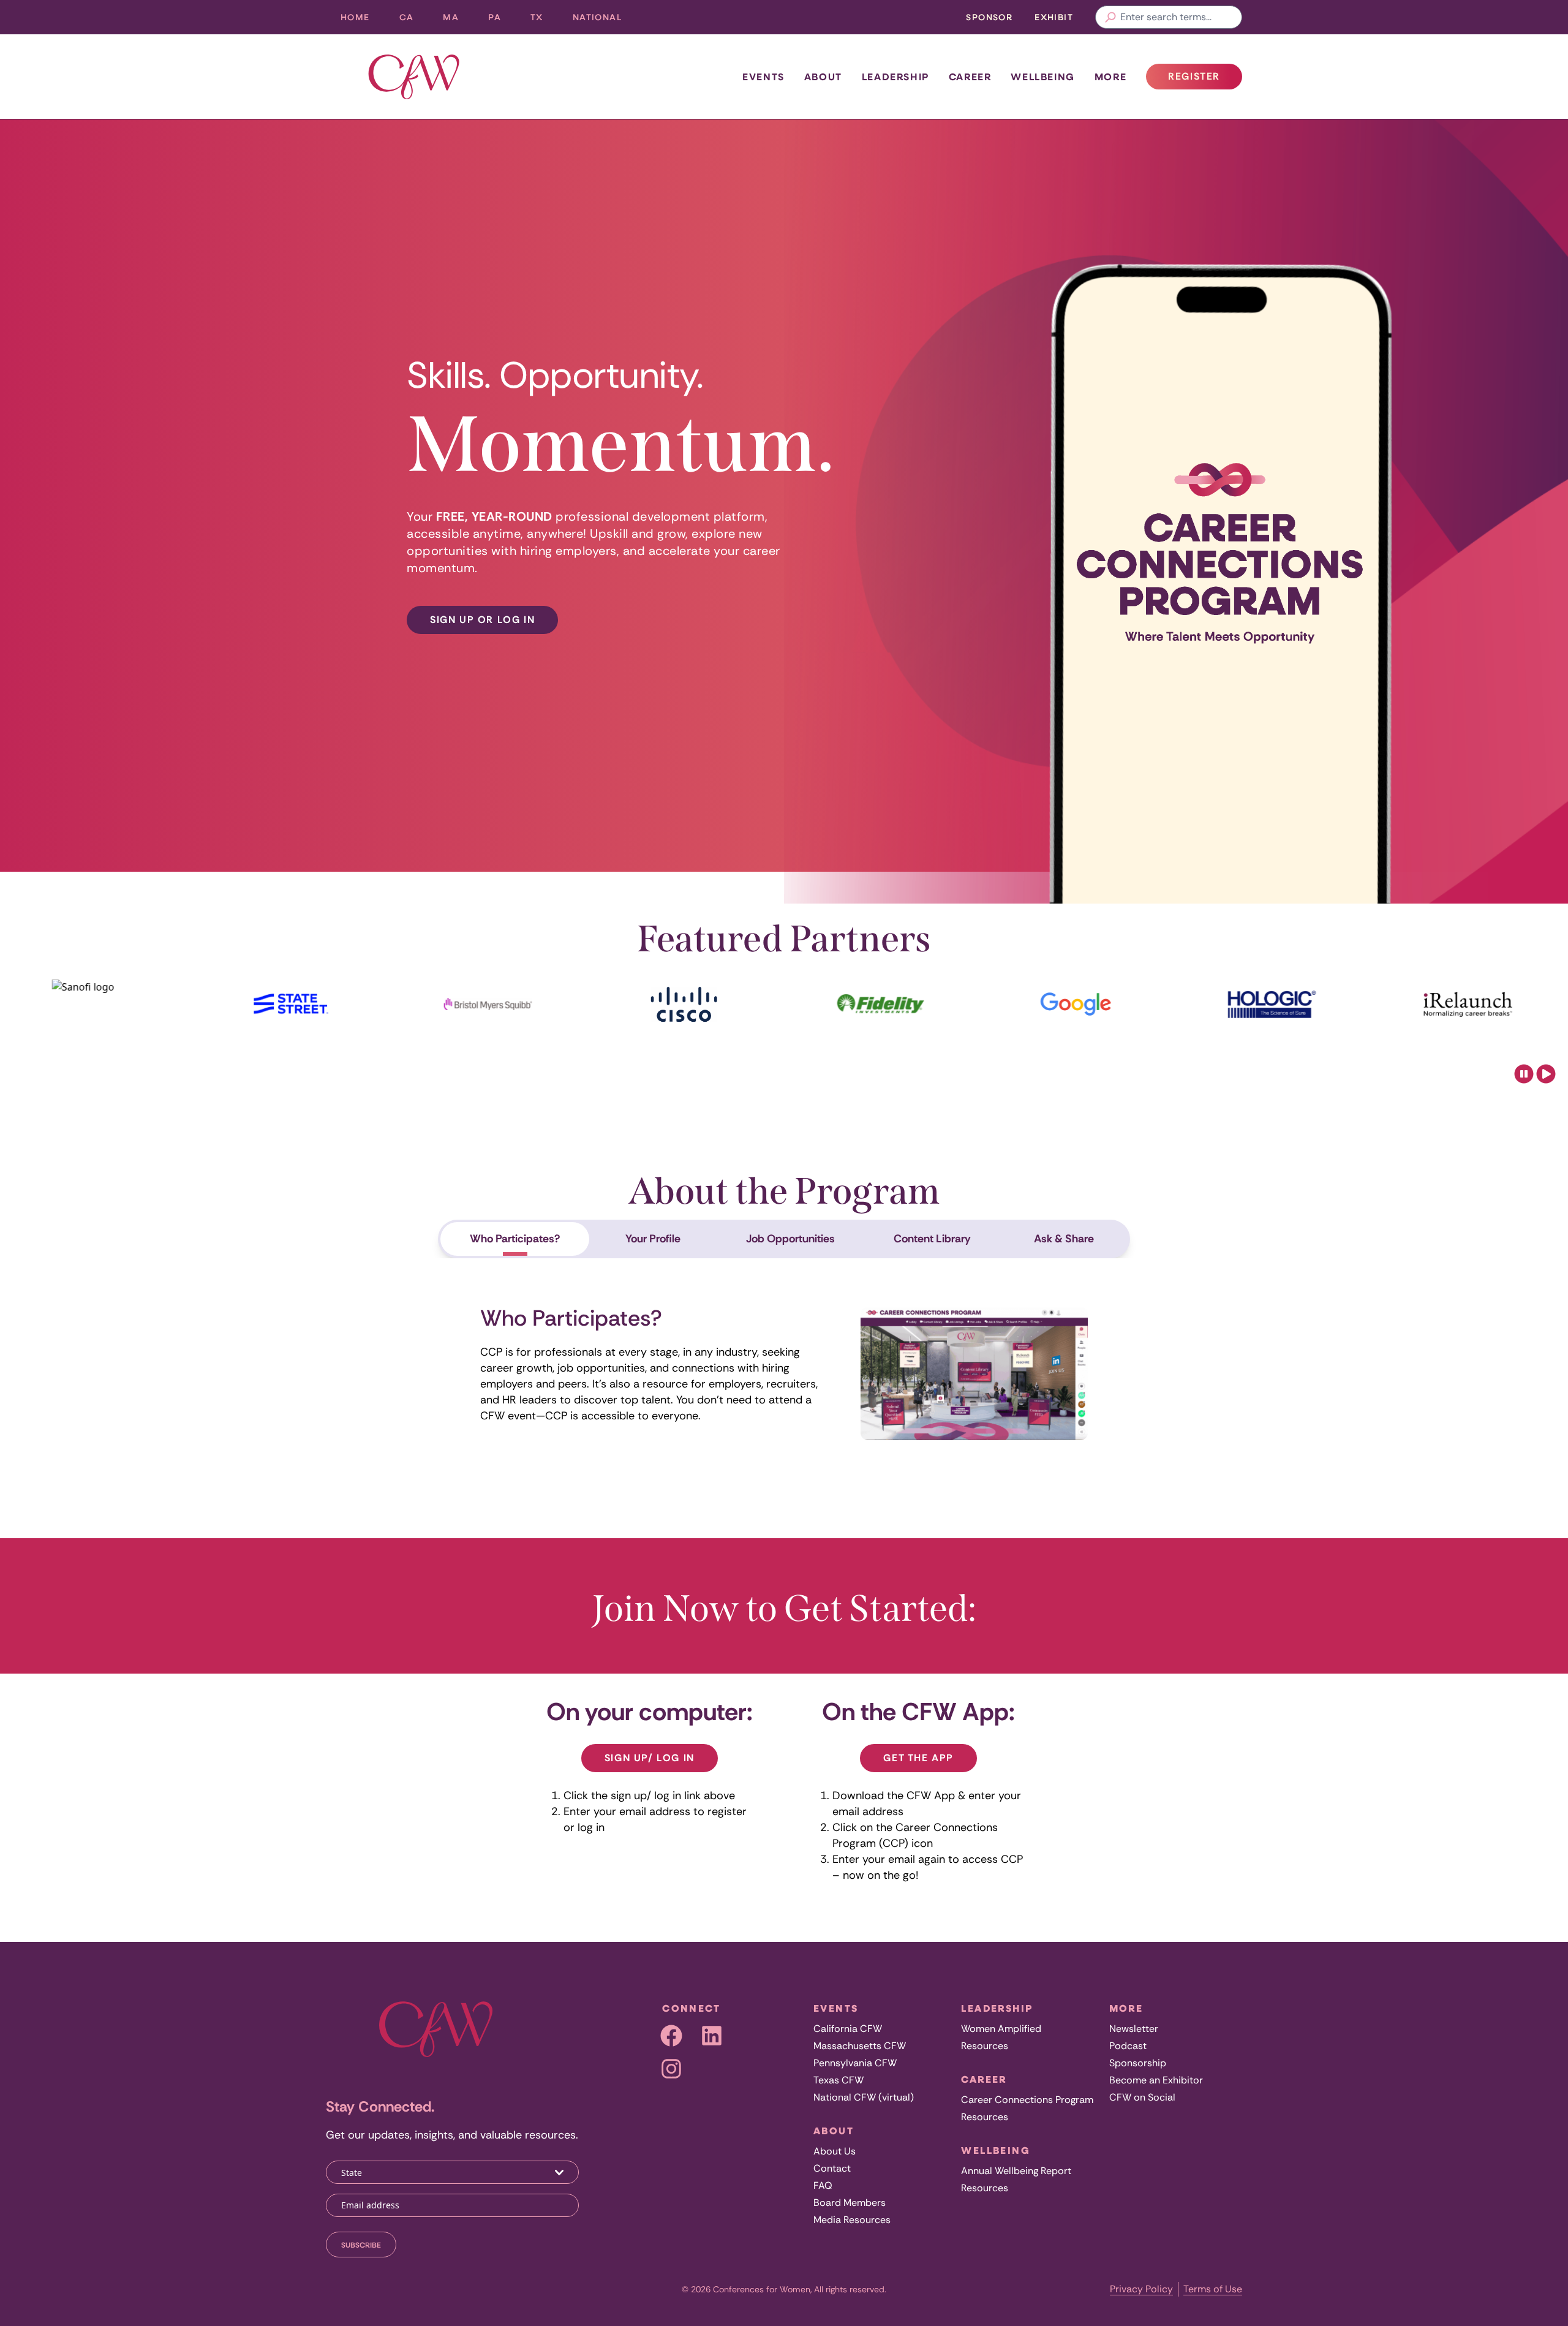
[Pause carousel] (1524, 1074)
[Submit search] (1110, 17)
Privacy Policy (1141, 2289)
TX (544, 20)
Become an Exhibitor (1156, 2080)
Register (1205, 80)
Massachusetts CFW (860, 2046)
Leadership (895, 77)
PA (502, 20)
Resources (985, 2046)
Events (763, 77)
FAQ (823, 2185)
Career (970, 77)
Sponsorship (1138, 2063)
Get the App (918, 1758)
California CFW (848, 2029)
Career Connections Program (1027, 2100)
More (1110, 77)
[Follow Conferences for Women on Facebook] (671, 2036)
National (605, 20)
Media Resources (852, 2220)
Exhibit (1054, 17)
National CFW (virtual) (864, 2097)
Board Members (850, 2203)
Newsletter (1134, 2029)
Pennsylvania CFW (855, 2063)
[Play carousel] (1546, 1074)
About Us (835, 2151)
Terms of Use (1213, 2289)
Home (355, 17)
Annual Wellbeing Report (1016, 2171)
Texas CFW (839, 2080)
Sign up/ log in (650, 1758)
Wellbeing (1042, 77)
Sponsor (989, 17)
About (823, 77)
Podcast (1128, 2046)
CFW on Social (1142, 2097)
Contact (832, 2168)
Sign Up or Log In (482, 620)
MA (458, 20)
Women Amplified (1001, 2029)
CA (414, 20)
